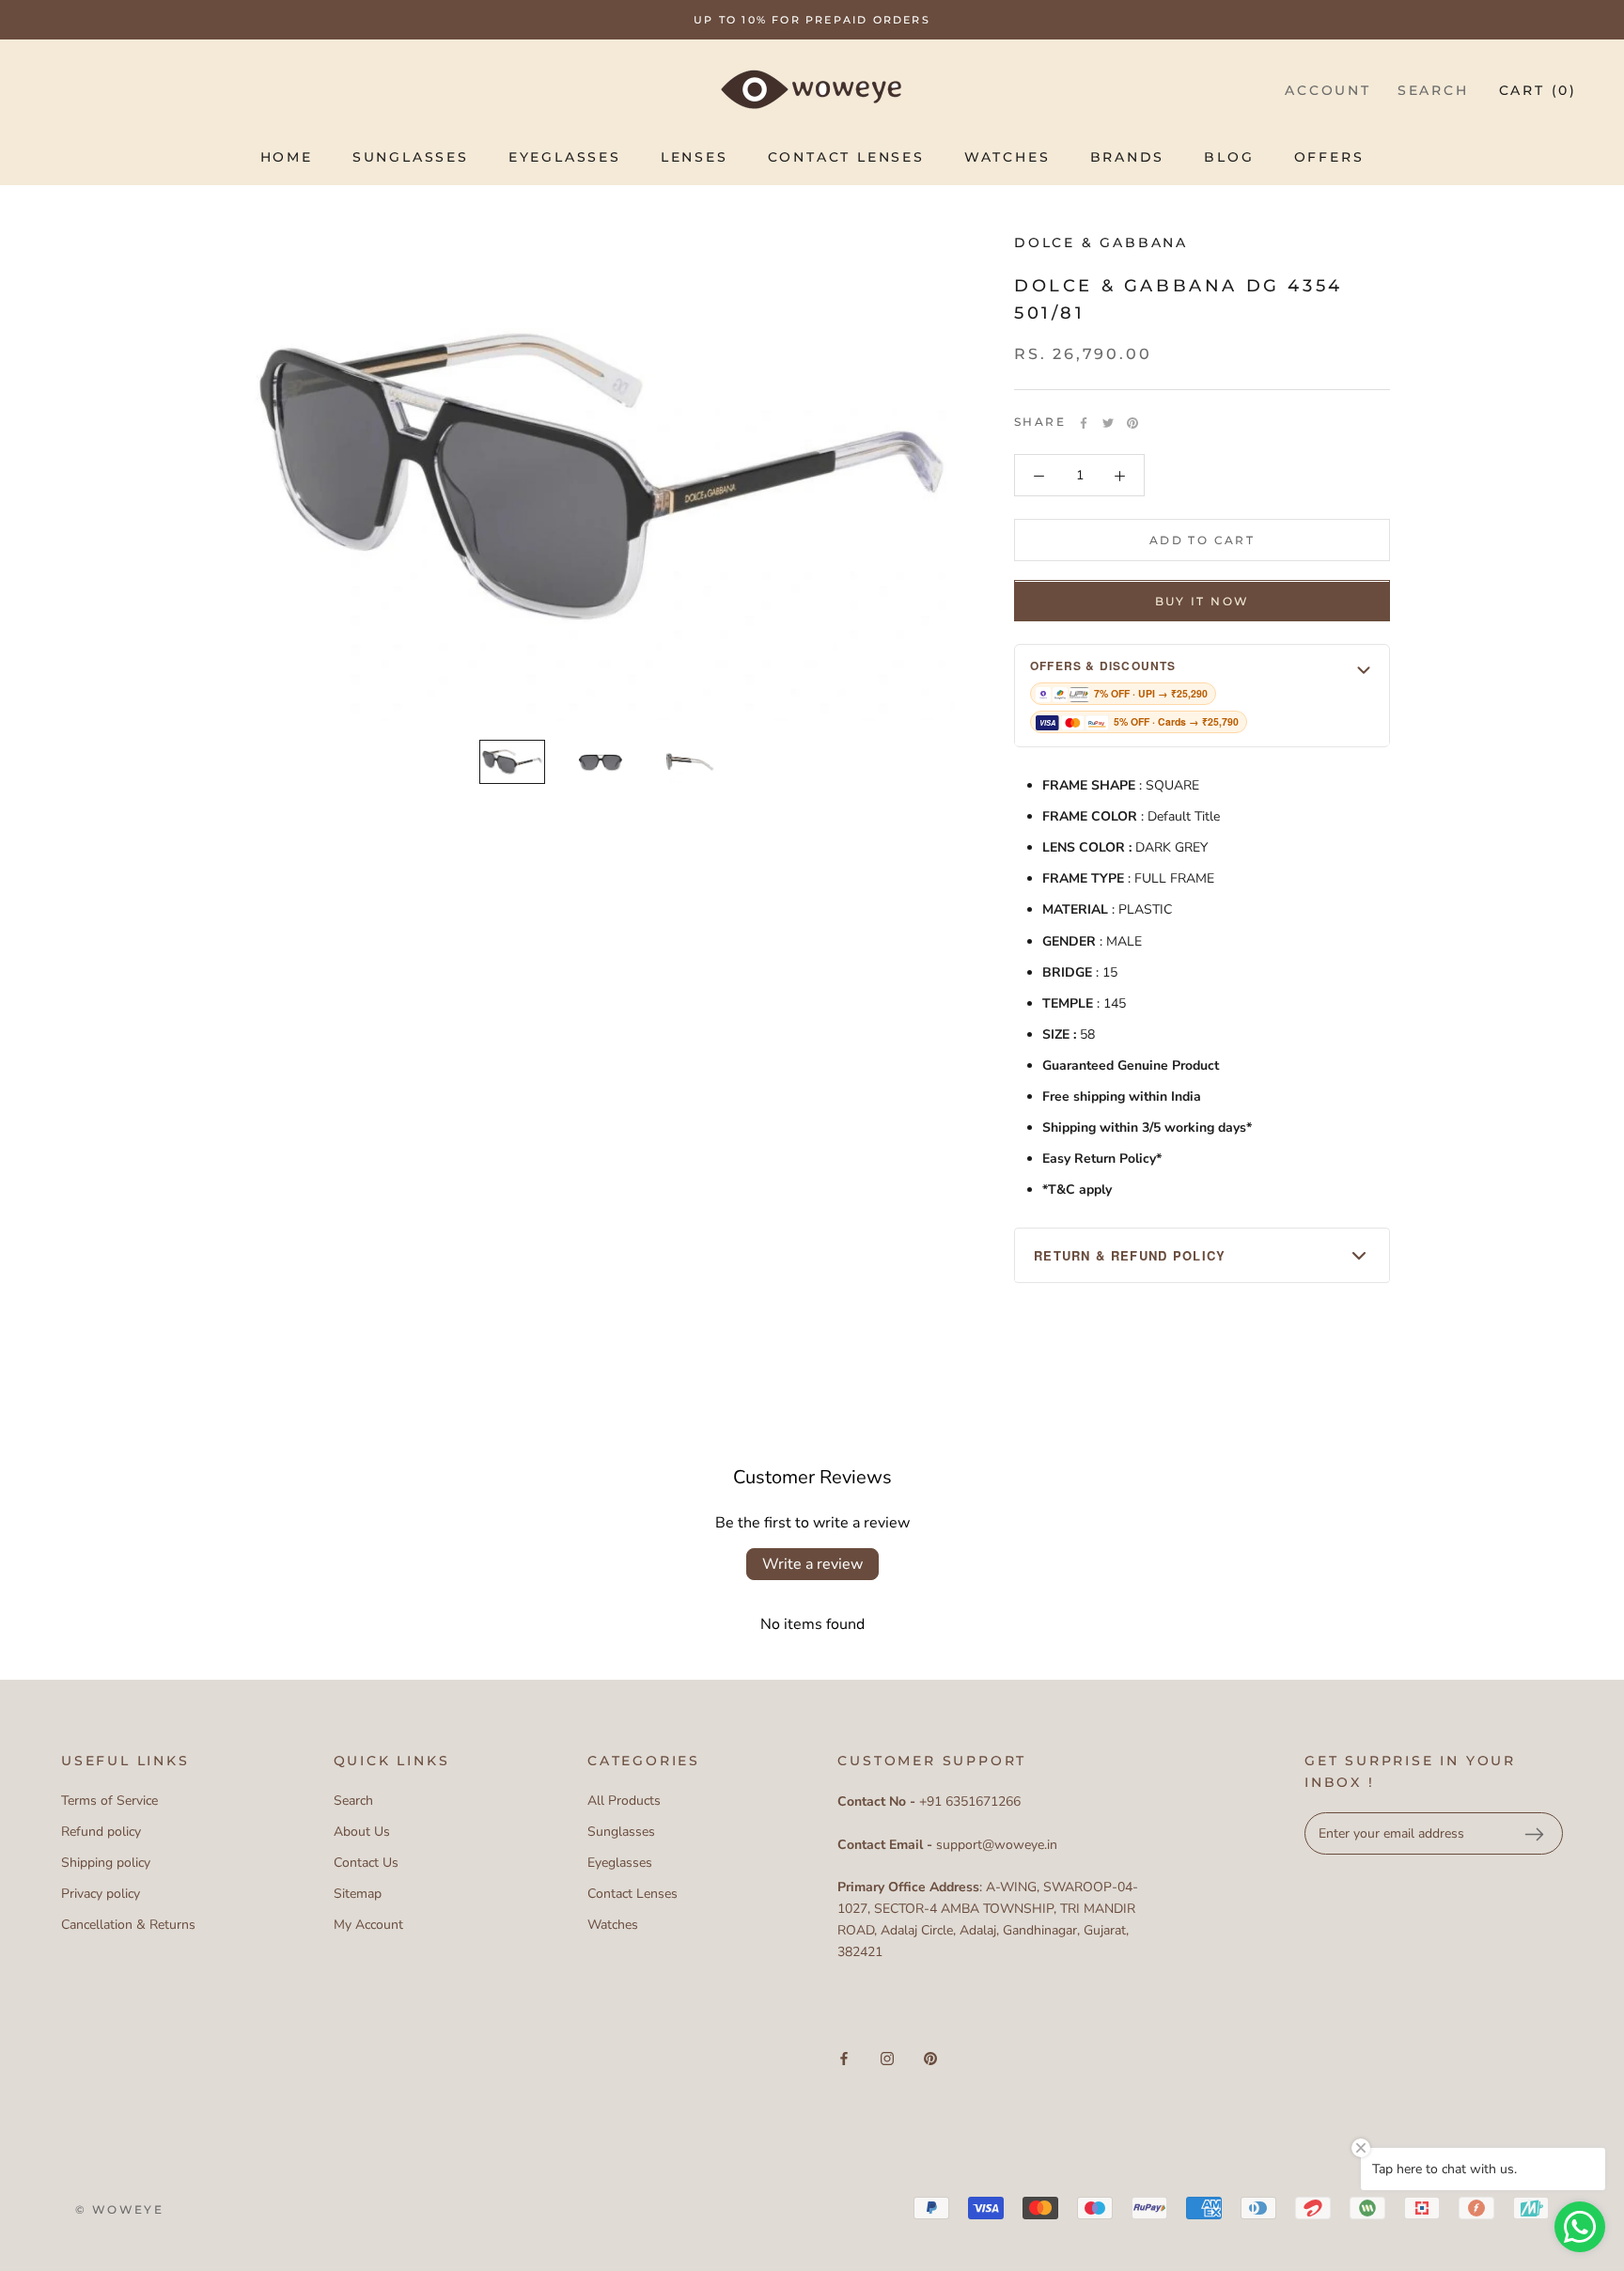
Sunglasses (411, 157)
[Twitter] (1108, 423)
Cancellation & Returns (128, 1925)
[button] (1202, 696)
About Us (362, 1832)
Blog (1229, 157)
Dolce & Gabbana (1101, 243)
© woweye (119, 2209)
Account (1328, 90)
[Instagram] (887, 2058)
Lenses (695, 157)
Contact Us (366, 1863)
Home (287, 157)
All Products (624, 1801)
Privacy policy (101, 1894)
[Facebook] (1084, 423)
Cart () (1538, 90)
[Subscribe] (1534, 1834)
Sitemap (358, 1894)
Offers (1329, 157)
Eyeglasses (565, 157)
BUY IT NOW (1202, 602)
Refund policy (101, 1832)
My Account (368, 1925)
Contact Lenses (846, 157)
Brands (1128, 157)
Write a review (812, 1564)
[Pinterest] (1132, 423)
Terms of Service (109, 1801)
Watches (1007, 157)
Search (1433, 90)
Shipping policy (106, 1863)
